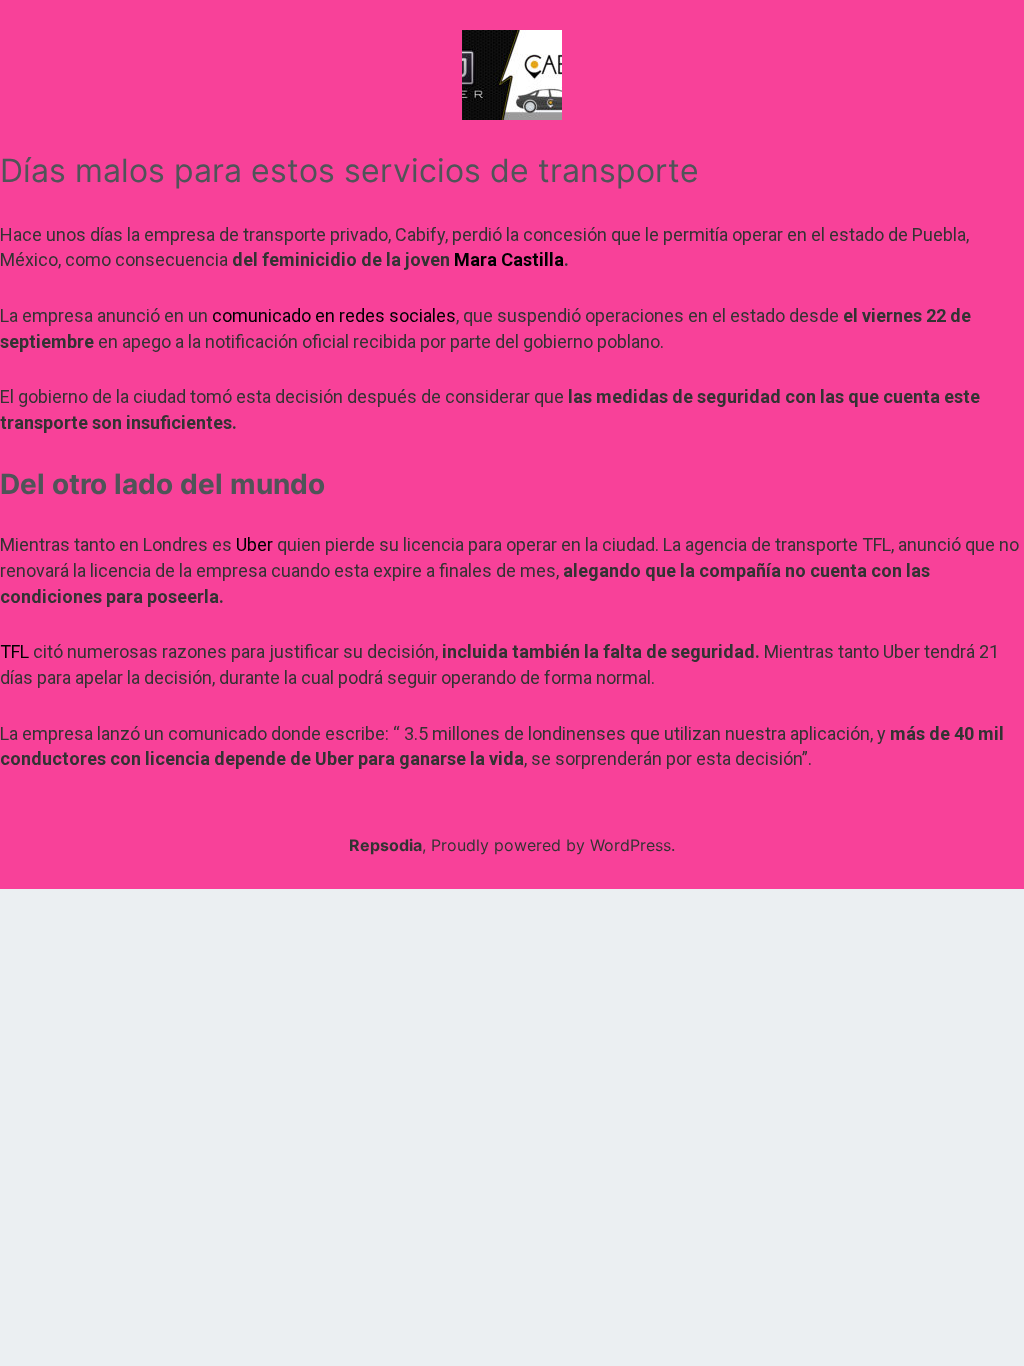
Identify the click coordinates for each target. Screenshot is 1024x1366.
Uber (254, 544)
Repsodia (385, 845)
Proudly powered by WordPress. (553, 845)
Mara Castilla (509, 259)
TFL (14, 651)
